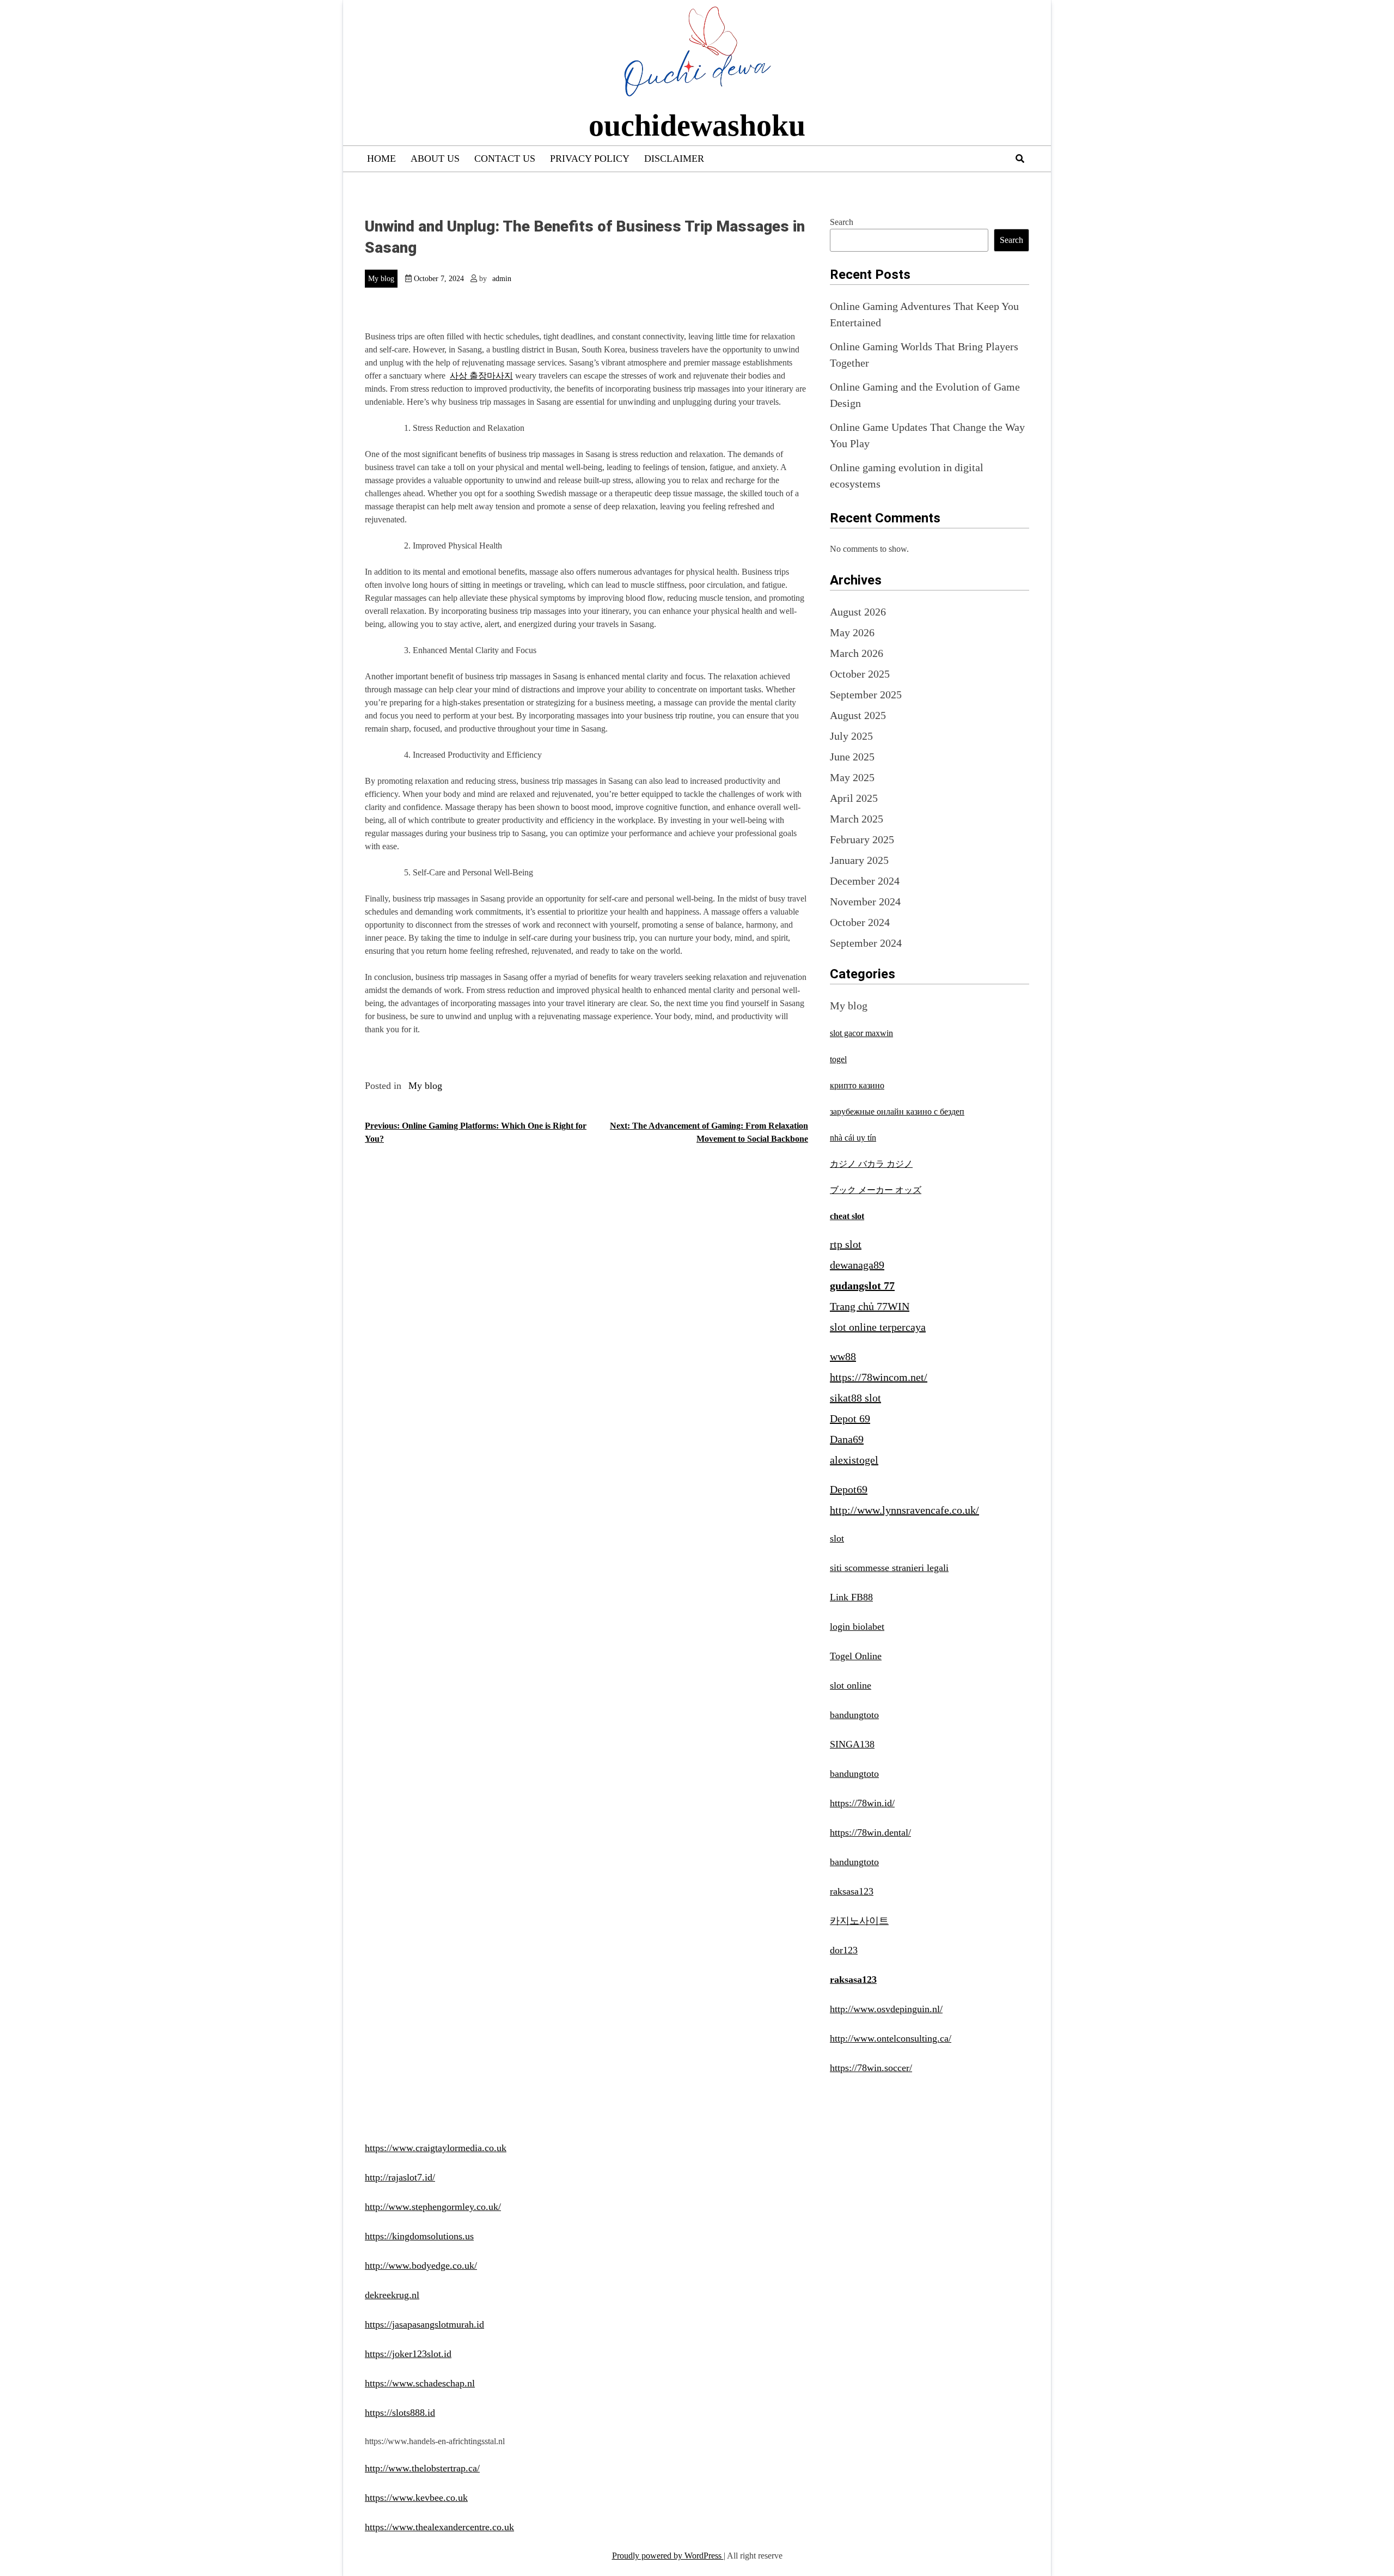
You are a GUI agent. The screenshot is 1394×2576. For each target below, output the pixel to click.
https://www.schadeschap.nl (420, 2383)
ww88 (843, 1356)
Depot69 (849, 1489)
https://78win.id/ (862, 1803)
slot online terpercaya (878, 1327)
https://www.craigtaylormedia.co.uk (436, 2148)
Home (381, 159)
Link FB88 (851, 1597)
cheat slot (847, 1216)
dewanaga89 (857, 1265)
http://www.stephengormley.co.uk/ (433, 2207)
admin (502, 279)
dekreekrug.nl (392, 2295)
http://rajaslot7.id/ (400, 2177)
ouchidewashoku (697, 125)
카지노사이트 (859, 1921)
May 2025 (852, 777)
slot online (851, 1685)
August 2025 (858, 715)
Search (842, 222)
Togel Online (856, 1656)
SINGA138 (852, 1744)
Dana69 (847, 1439)
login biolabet (857, 1627)
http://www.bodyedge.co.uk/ (421, 2266)
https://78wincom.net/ (879, 1377)
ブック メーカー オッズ (876, 1190)
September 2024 (866, 943)
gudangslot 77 (862, 1286)
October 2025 (860, 674)
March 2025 (857, 819)
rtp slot (846, 1244)
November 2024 (865, 902)
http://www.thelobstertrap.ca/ (422, 2468)
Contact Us (505, 159)
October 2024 (860, 922)
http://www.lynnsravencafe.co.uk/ (904, 1510)
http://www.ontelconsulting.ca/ (891, 2038)
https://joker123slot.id (408, 2354)
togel (838, 1059)
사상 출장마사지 (481, 376)
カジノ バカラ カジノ (871, 1164)
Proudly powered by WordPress (668, 2556)
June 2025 (852, 757)
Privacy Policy (590, 159)
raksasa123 (852, 1891)
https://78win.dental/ (870, 1832)
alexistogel (854, 1460)
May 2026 (852, 632)
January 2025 (859, 860)
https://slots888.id (400, 2413)
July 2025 (851, 736)
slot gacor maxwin (861, 1033)
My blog (381, 279)
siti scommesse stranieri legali (889, 1568)
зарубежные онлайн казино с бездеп (897, 1112)
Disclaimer (674, 159)
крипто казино (857, 1085)
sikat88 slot (855, 1398)
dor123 (844, 1950)
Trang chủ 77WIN (870, 1306)
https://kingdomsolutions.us (419, 2236)
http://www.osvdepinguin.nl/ (886, 2009)
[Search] (1020, 159)
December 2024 (865, 881)
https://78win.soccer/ (871, 2068)
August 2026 (858, 612)
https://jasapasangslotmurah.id (424, 2324)
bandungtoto (854, 1715)
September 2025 (866, 695)
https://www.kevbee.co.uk (416, 2498)
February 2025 (862, 839)
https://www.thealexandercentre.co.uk (439, 2527)
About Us (435, 159)
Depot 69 (850, 1418)
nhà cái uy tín (853, 1138)
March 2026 (857, 653)
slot (837, 1538)
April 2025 (854, 798)
